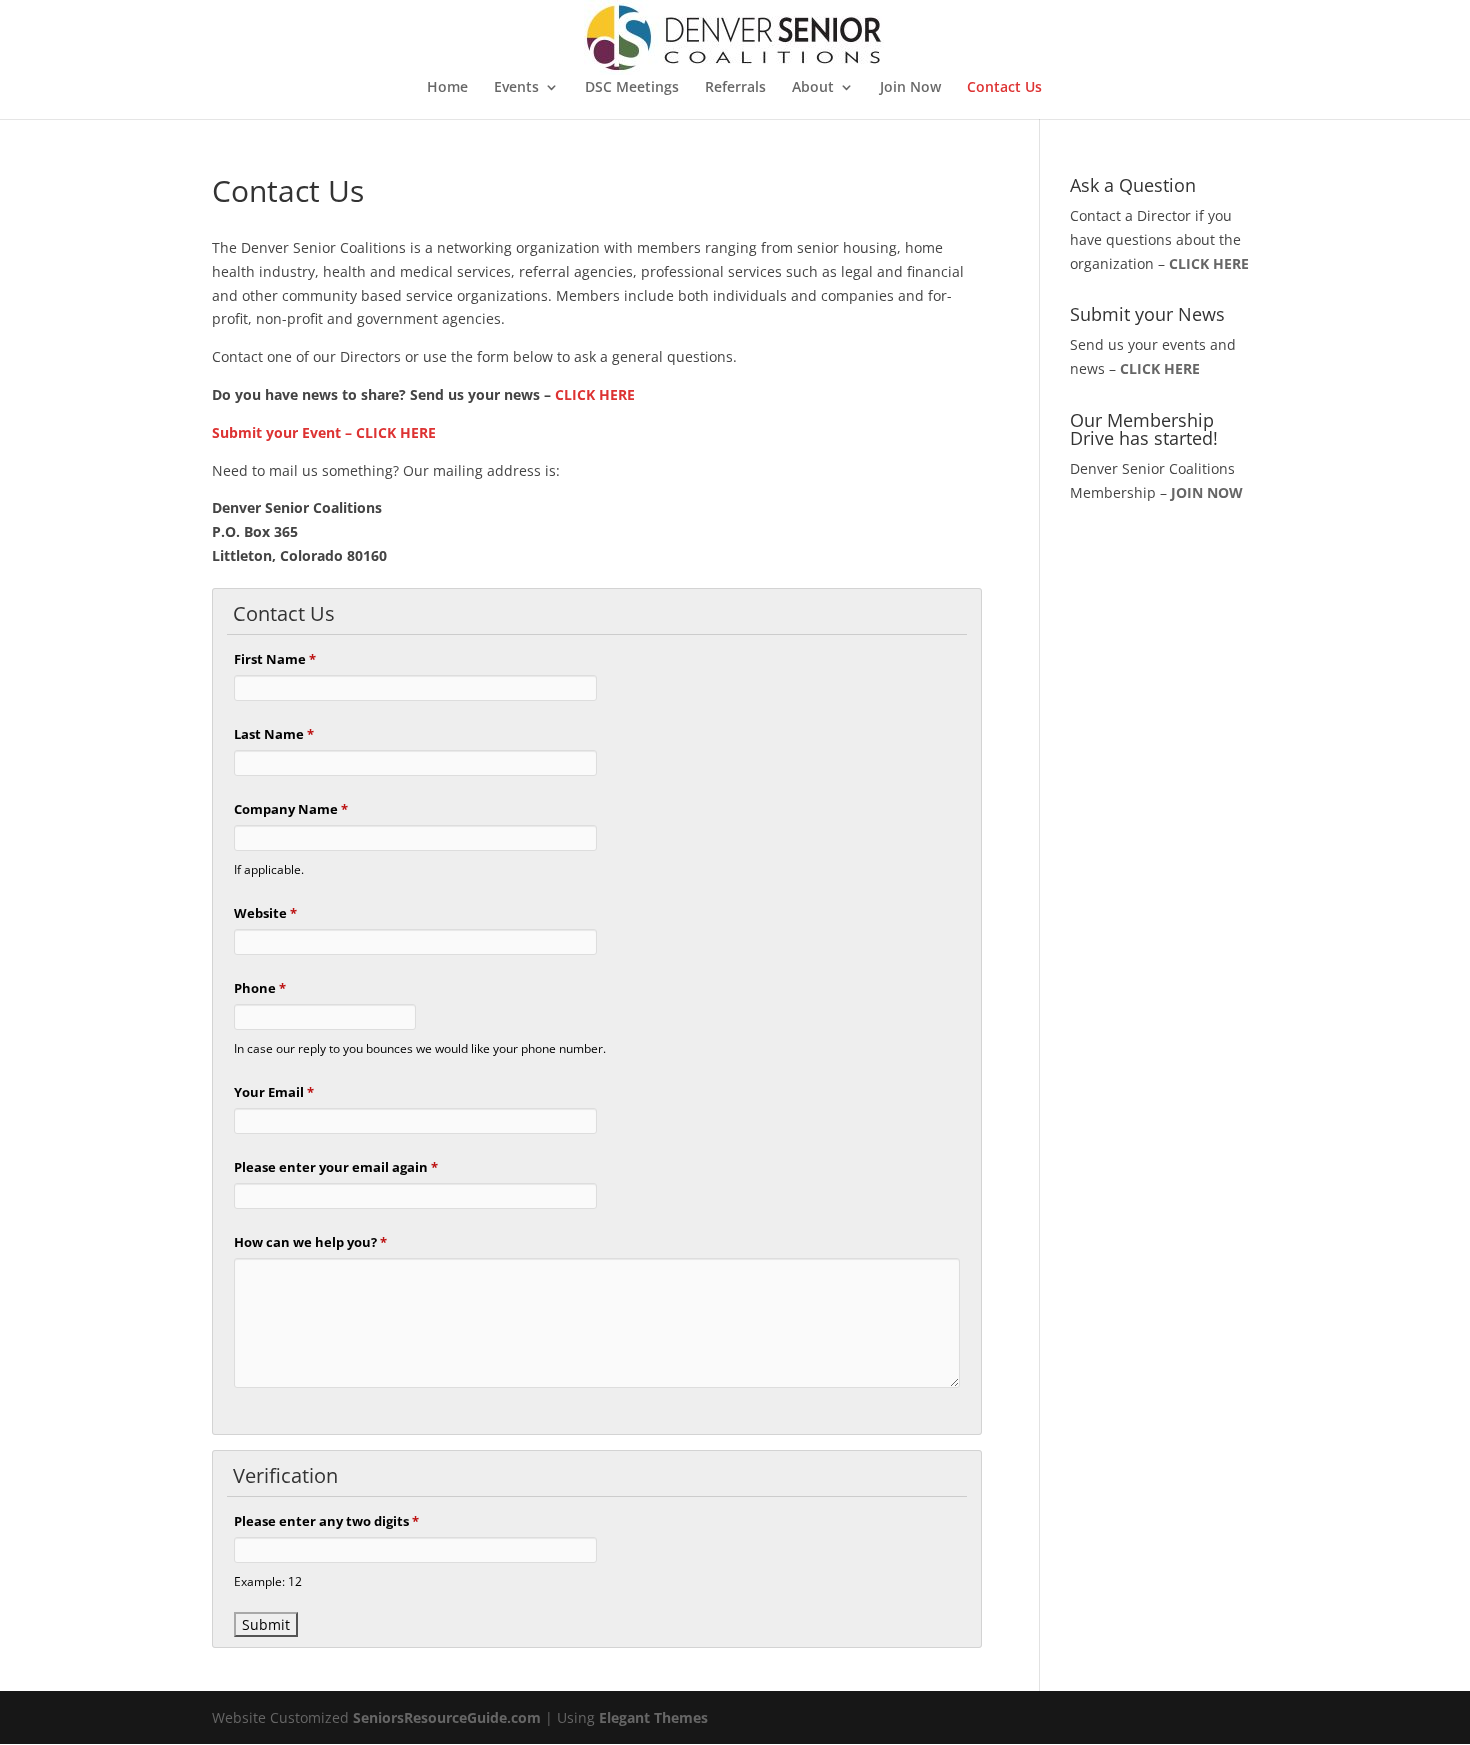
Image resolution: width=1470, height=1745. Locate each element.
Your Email (274, 1092)
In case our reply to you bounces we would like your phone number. (420, 1048)
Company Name (291, 809)
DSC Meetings (632, 88)
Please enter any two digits (326, 1521)
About (813, 88)
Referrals (735, 88)
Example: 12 (268, 1581)
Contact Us (1004, 88)
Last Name (274, 734)
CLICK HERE (595, 394)
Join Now (910, 88)
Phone (260, 988)
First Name (275, 659)
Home (447, 88)
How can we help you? (310, 1242)
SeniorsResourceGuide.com (447, 1717)
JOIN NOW (1207, 492)
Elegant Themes (653, 1717)
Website (265, 913)
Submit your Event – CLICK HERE (324, 432)
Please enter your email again (336, 1167)
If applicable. (269, 869)
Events (516, 88)
